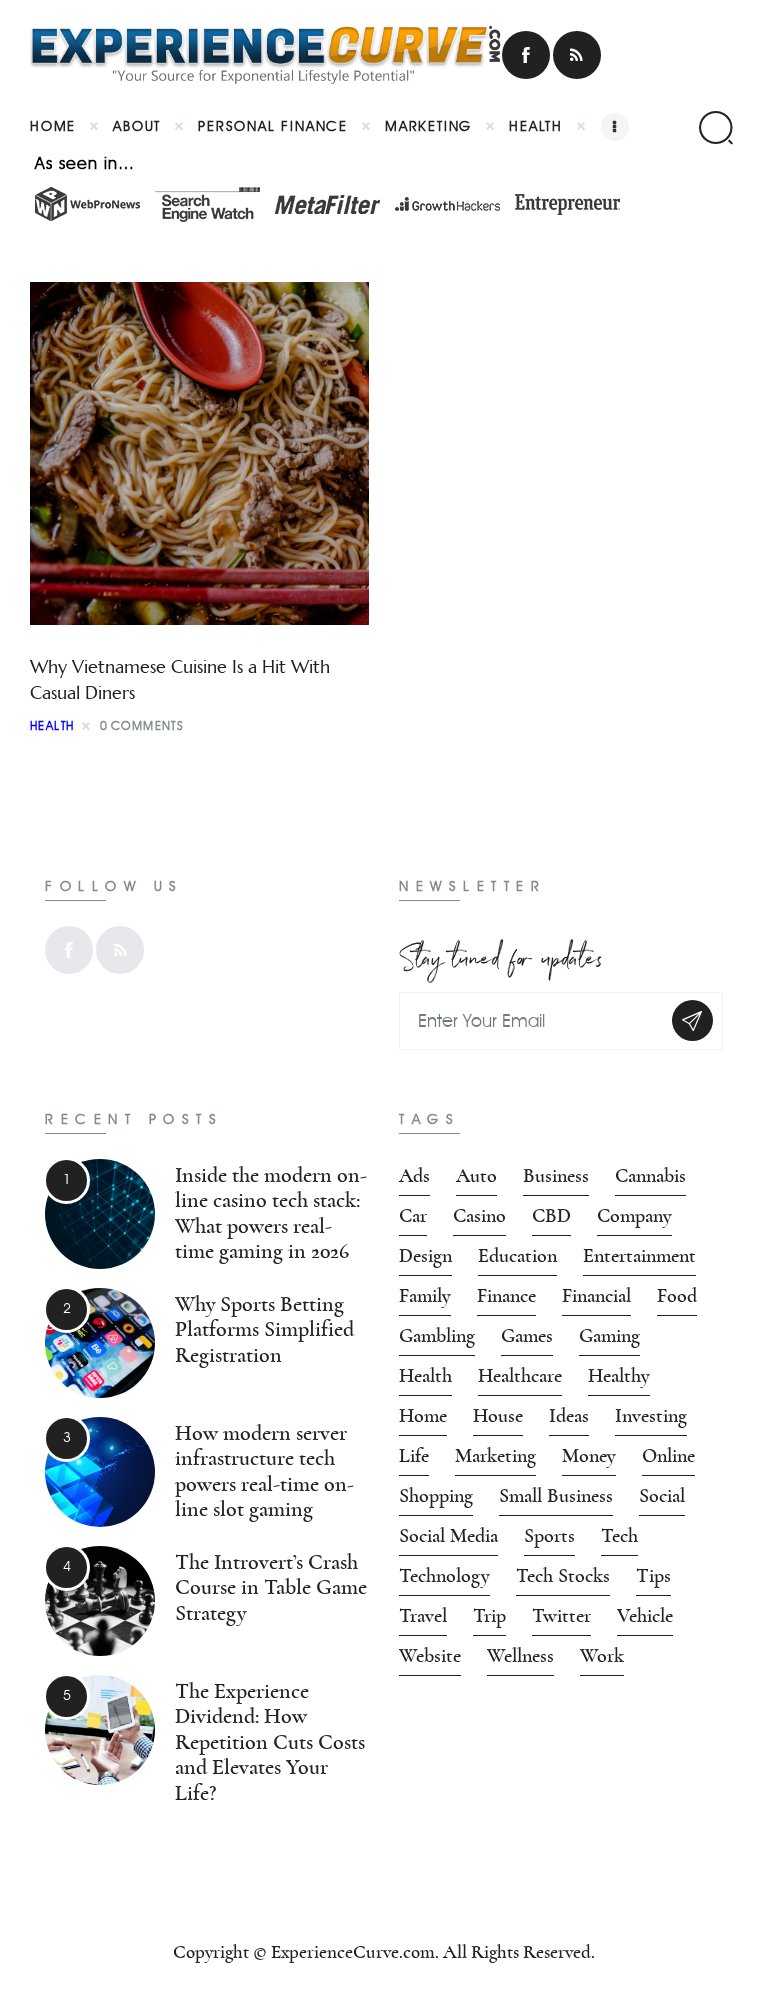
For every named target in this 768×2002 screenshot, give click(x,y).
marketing (495, 1456)
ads (414, 1176)
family (425, 1296)
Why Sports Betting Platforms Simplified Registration (264, 1330)
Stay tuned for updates (501, 954)
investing (651, 1416)
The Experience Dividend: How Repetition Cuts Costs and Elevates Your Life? (270, 1742)
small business (556, 1496)
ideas (569, 1416)
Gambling (437, 1336)
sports (549, 1536)
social (662, 1496)
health (425, 1376)
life (414, 1456)
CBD (551, 1216)
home (423, 1416)
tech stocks (563, 1576)
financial (596, 1296)
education (517, 1256)
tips (653, 1576)
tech (619, 1536)
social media (448, 1536)
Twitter (561, 1616)
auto (476, 1176)
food (677, 1296)
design (425, 1256)
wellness (520, 1656)
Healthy (619, 1376)
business (556, 1176)
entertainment (639, 1256)
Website (430, 1656)
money (589, 1456)
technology (444, 1576)
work (602, 1656)
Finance (506, 1296)
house (498, 1416)
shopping (436, 1496)
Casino (479, 1216)
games (527, 1336)
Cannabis (650, 1176)
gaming (609, 1336)
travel (423, 1616)
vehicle (645, 1616)
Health (52, 725)
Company (634, 1216)
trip (489, 1616)
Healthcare (520, 1376)
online (668, 1456)
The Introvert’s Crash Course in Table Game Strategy (271, 1588)
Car (413, 1216)
